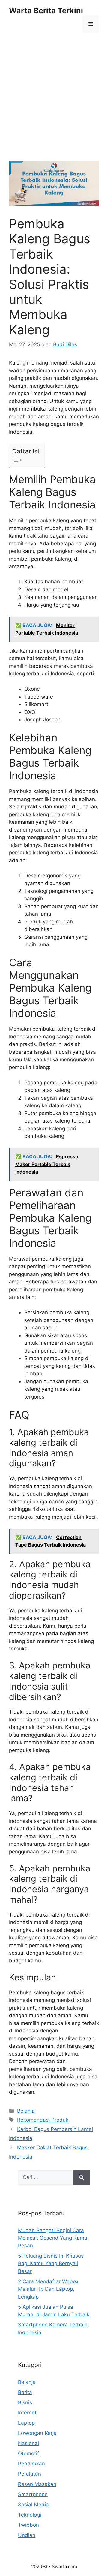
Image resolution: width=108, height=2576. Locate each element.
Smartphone (33, 2494)
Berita (25, 2392)
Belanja (26, 2111)
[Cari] (81, 2177)
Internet (27, 2413)
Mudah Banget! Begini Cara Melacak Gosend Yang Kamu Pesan (53, 2238)
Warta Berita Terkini (46, 11)
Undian (27, 2535)
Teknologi (30, 2515)
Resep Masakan (37, 2484)
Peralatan (30, 2474)
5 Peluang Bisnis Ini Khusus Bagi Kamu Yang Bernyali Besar (51, 2264)
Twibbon (28, 2525)
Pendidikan (31, 2464)
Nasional (28, 2443)
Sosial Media (33, 2505)
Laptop (26, 2423)
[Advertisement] (54, 105)
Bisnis (25, 2402)
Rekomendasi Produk (43, 2120)
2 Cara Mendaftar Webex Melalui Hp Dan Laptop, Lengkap (48, 2289)
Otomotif (28, 2453)
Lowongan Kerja (37, 2433)
